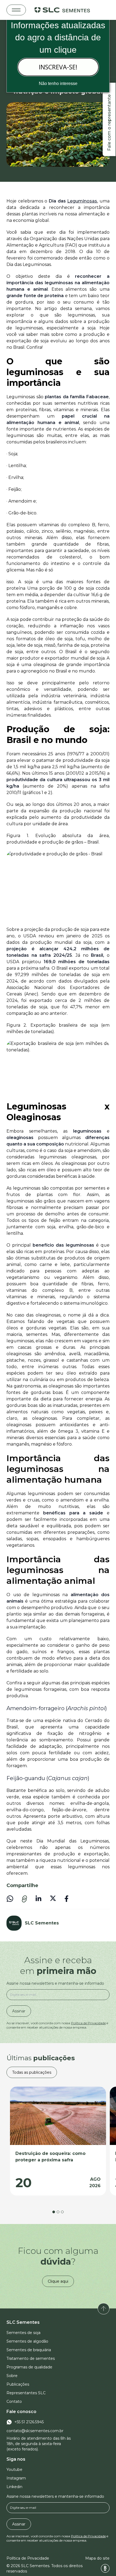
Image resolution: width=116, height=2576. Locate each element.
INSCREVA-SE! (58, 67)
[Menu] (16, 10)
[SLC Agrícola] (62, 10)
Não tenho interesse (58, 83)
